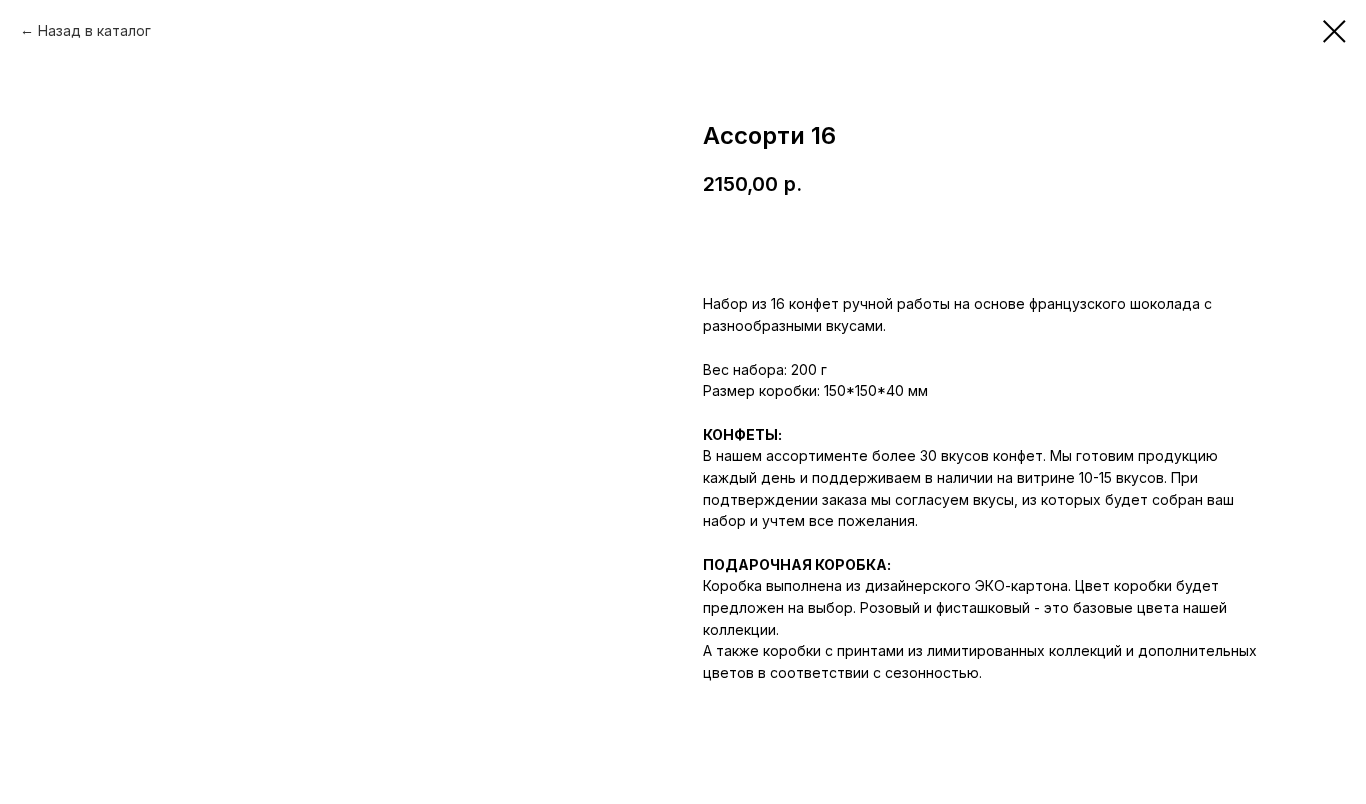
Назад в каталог (94, 30)
